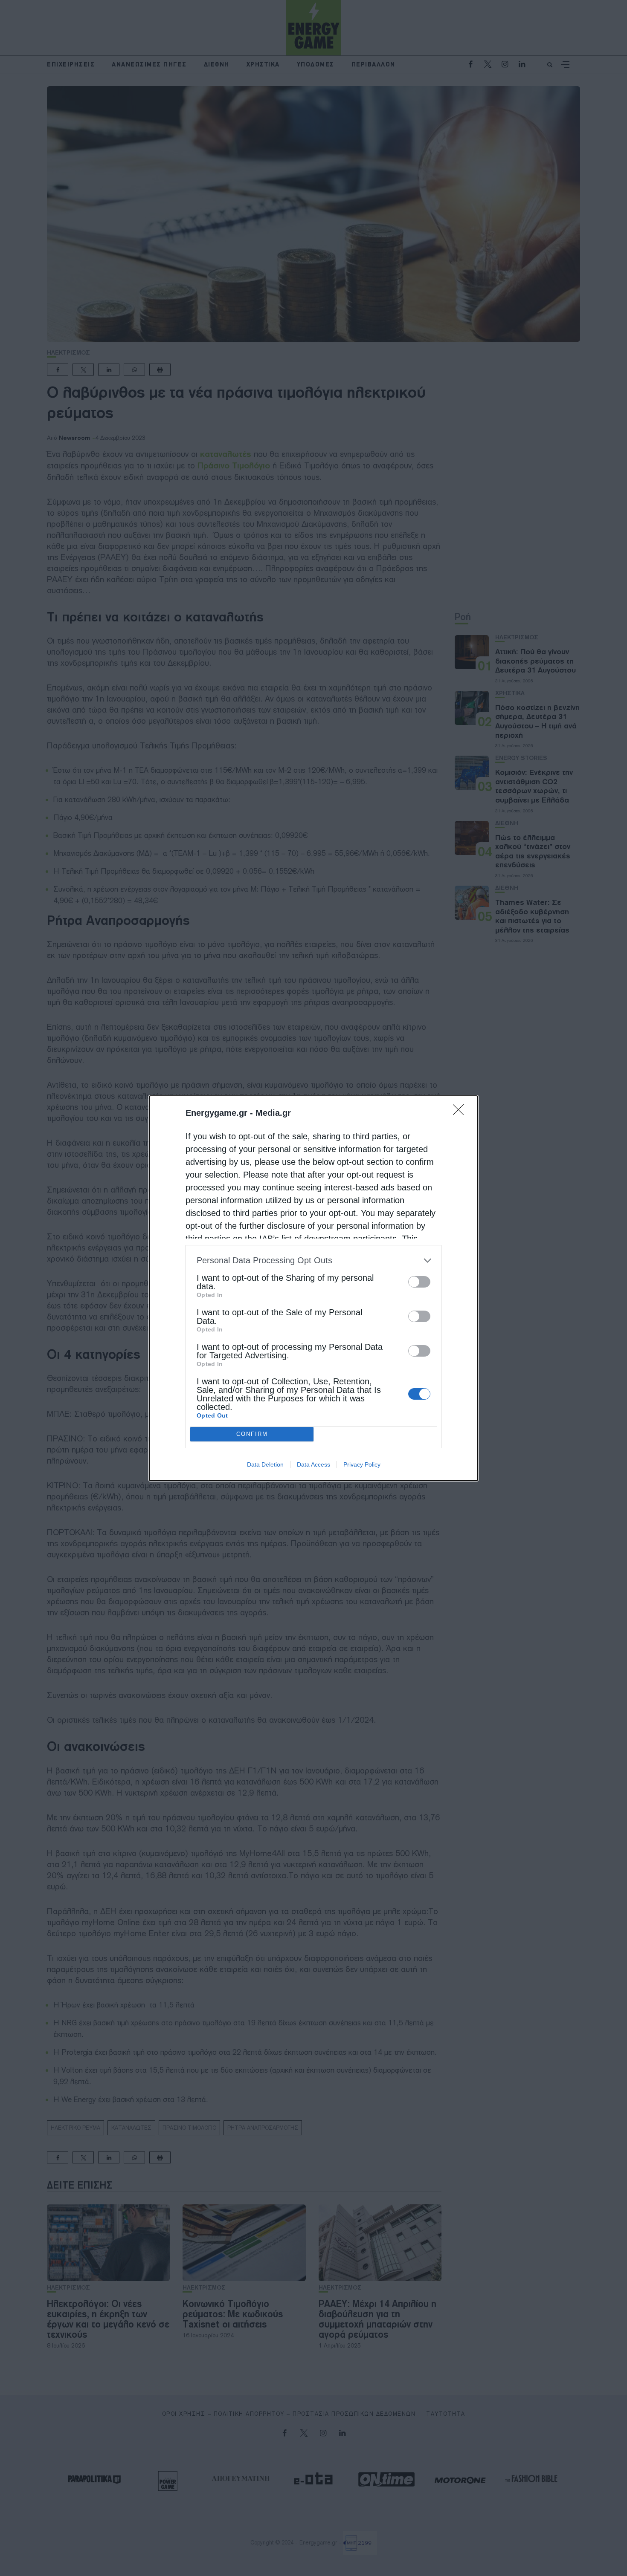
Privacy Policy (362, 1464)
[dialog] (313, 1288)
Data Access (313, 1464)
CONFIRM (252, 1434)
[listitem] (313, 1261)
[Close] (461, 1112)
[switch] (419, 1282)
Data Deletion (265, 1464)
